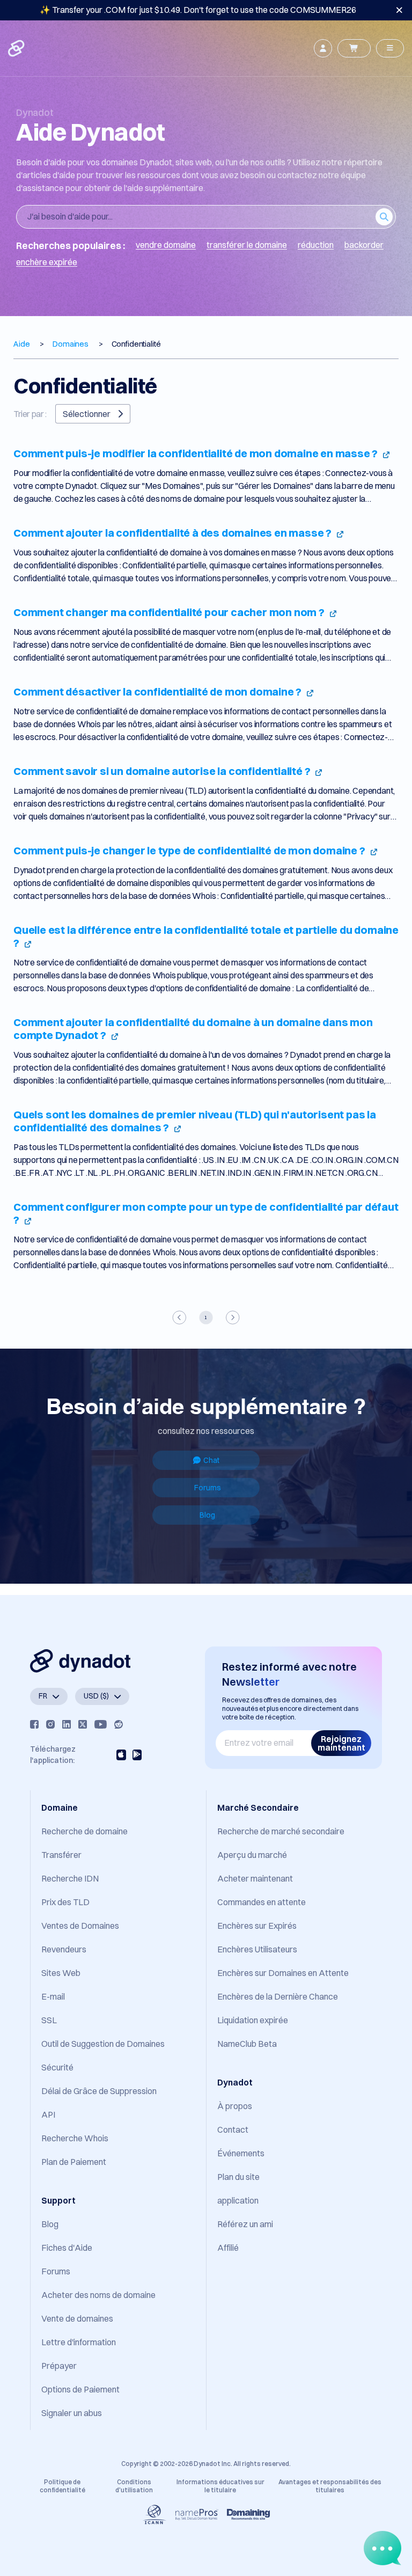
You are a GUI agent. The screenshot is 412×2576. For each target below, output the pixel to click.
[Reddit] (119, 1724)
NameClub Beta (247, 2044)
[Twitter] (83, 1724)
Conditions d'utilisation (134, 2486)
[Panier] (354, 48)
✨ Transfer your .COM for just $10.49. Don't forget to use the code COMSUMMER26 (198, 10)
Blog (207, 1515)
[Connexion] (323, 48)
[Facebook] (34, 1724)
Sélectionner (87, 414)
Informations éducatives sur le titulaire (220, 2486)
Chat (211, 1460)
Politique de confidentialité (62, 2486)
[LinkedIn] (67, 1724)
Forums (208, 1488)
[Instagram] (50, 1724)
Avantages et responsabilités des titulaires (330, 2486)
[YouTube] (101, 1724)
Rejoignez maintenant (341, 1743)
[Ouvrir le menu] (390, 48)
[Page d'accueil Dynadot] (17, 48)
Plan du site (238, 2177)
